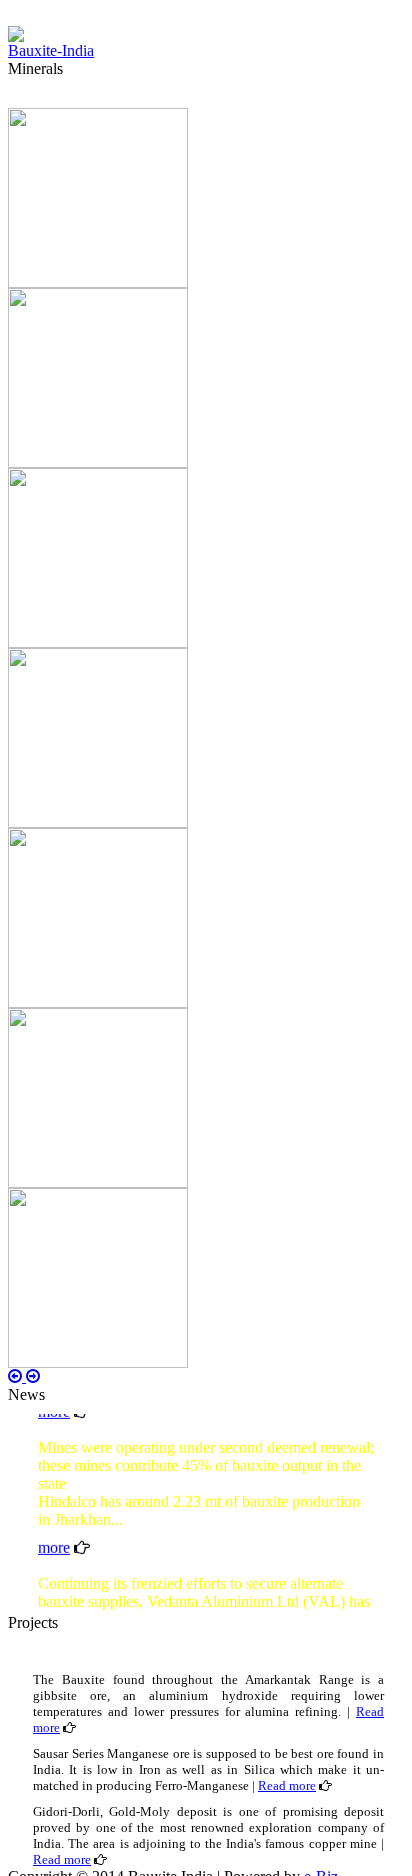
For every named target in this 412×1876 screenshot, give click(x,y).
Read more (287, 1785)
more (54, 1543)
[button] (17, 1376)
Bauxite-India (51, 50)
